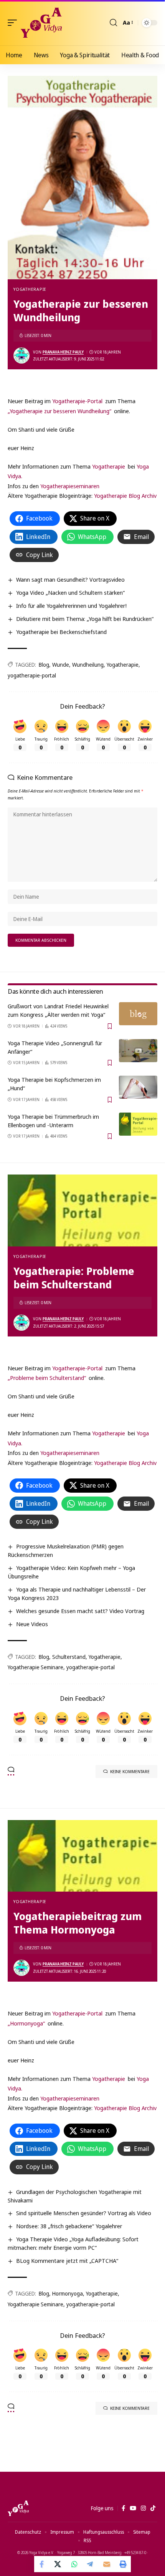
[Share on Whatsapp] (74, 2564)
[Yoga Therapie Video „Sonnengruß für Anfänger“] (138, 1051)
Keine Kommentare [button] (130, 1771)
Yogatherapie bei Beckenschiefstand (61, 632)
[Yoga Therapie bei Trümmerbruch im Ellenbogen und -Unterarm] (138, 1124)
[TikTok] (153, 2508)
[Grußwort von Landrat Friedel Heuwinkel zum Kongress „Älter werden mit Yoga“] (138, 1014)
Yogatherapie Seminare (35, 1667)
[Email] (107, 2564)
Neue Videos (32, 1624)
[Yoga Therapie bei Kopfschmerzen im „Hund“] (138, 1087)
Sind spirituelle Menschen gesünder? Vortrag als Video (84, 2213)
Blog (44, 665)
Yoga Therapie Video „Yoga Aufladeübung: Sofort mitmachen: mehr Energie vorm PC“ (73, 2243)
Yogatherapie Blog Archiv (125, 496)
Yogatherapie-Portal (77, 401)
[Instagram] (143, 2508)
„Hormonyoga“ (26, 2023)
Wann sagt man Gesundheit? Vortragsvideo (70, 579)
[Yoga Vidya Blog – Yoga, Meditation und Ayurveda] (18, 2508)
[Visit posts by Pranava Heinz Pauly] (21, 355)
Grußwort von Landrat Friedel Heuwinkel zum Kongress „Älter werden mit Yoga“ (58, 1010)
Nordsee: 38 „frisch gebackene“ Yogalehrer (69, 2226)
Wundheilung (88, 665)
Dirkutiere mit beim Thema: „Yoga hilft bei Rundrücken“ (85, 619)
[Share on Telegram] (91, 2564)
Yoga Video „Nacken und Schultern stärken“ (70, 592)
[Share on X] (58, 2564)
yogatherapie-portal (32, 675)
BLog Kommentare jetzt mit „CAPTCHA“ (67, 2261)
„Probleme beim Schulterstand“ (47, 1378)
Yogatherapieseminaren (70, 486)
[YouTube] (133, 2508)
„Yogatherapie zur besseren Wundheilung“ (59, 411)
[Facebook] (123, 2508)
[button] (14, 23)
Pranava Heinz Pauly (63, 352)
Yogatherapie (30, 289)
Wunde (61, 665)
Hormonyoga (68, 2293)
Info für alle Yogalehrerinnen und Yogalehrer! (71, 606)
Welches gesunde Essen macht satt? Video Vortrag (80, 1611)
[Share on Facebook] (42, 2564)
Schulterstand (69, 1657)
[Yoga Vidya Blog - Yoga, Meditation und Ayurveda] (41, 23)
